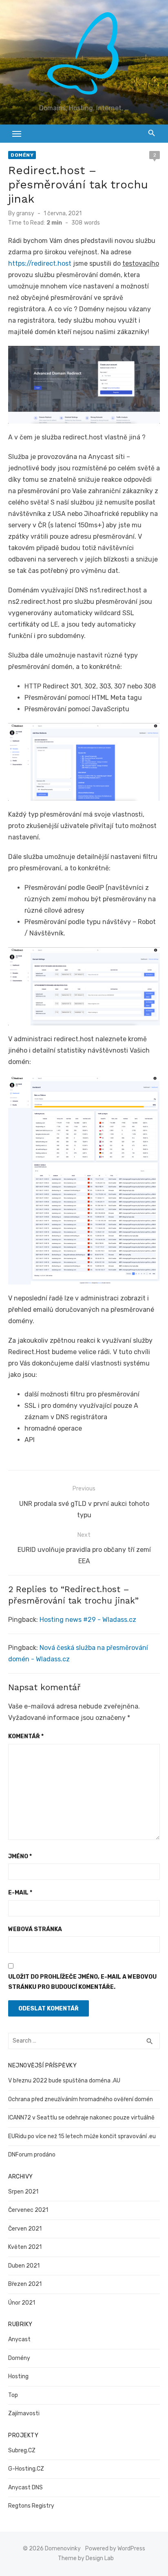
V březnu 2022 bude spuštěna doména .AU (64, 2081)
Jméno (20, 1856)
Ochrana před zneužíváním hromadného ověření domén (81, 2099)
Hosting (18, 2376)
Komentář (26, 1736)
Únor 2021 (22, 2303)
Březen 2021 (25, 2284)
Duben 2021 (24, 2266)
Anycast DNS (25, 2488)
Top (13, 2395)
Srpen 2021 (23, 2192)
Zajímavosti (24, 2413)
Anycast (19, 2339)
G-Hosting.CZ (26, 2469)
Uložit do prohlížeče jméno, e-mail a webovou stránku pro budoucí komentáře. (82, 1982)
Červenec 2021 (28, 2210)
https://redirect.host (40, 263)
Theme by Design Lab (86, 2558)
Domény (22, 155)
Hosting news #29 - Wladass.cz (88, 1620)
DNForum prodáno (32, 2155)
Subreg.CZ (22, 2450)
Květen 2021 (25, 2247)
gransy (25, 213)
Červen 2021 (25, 2229)
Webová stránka (35, 1929)
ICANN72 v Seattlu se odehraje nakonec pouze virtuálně (81, 2118)
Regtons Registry (31, 2506)
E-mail (20, 1893)
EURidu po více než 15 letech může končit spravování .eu (82, 2136)
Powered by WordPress (115, 2549)
